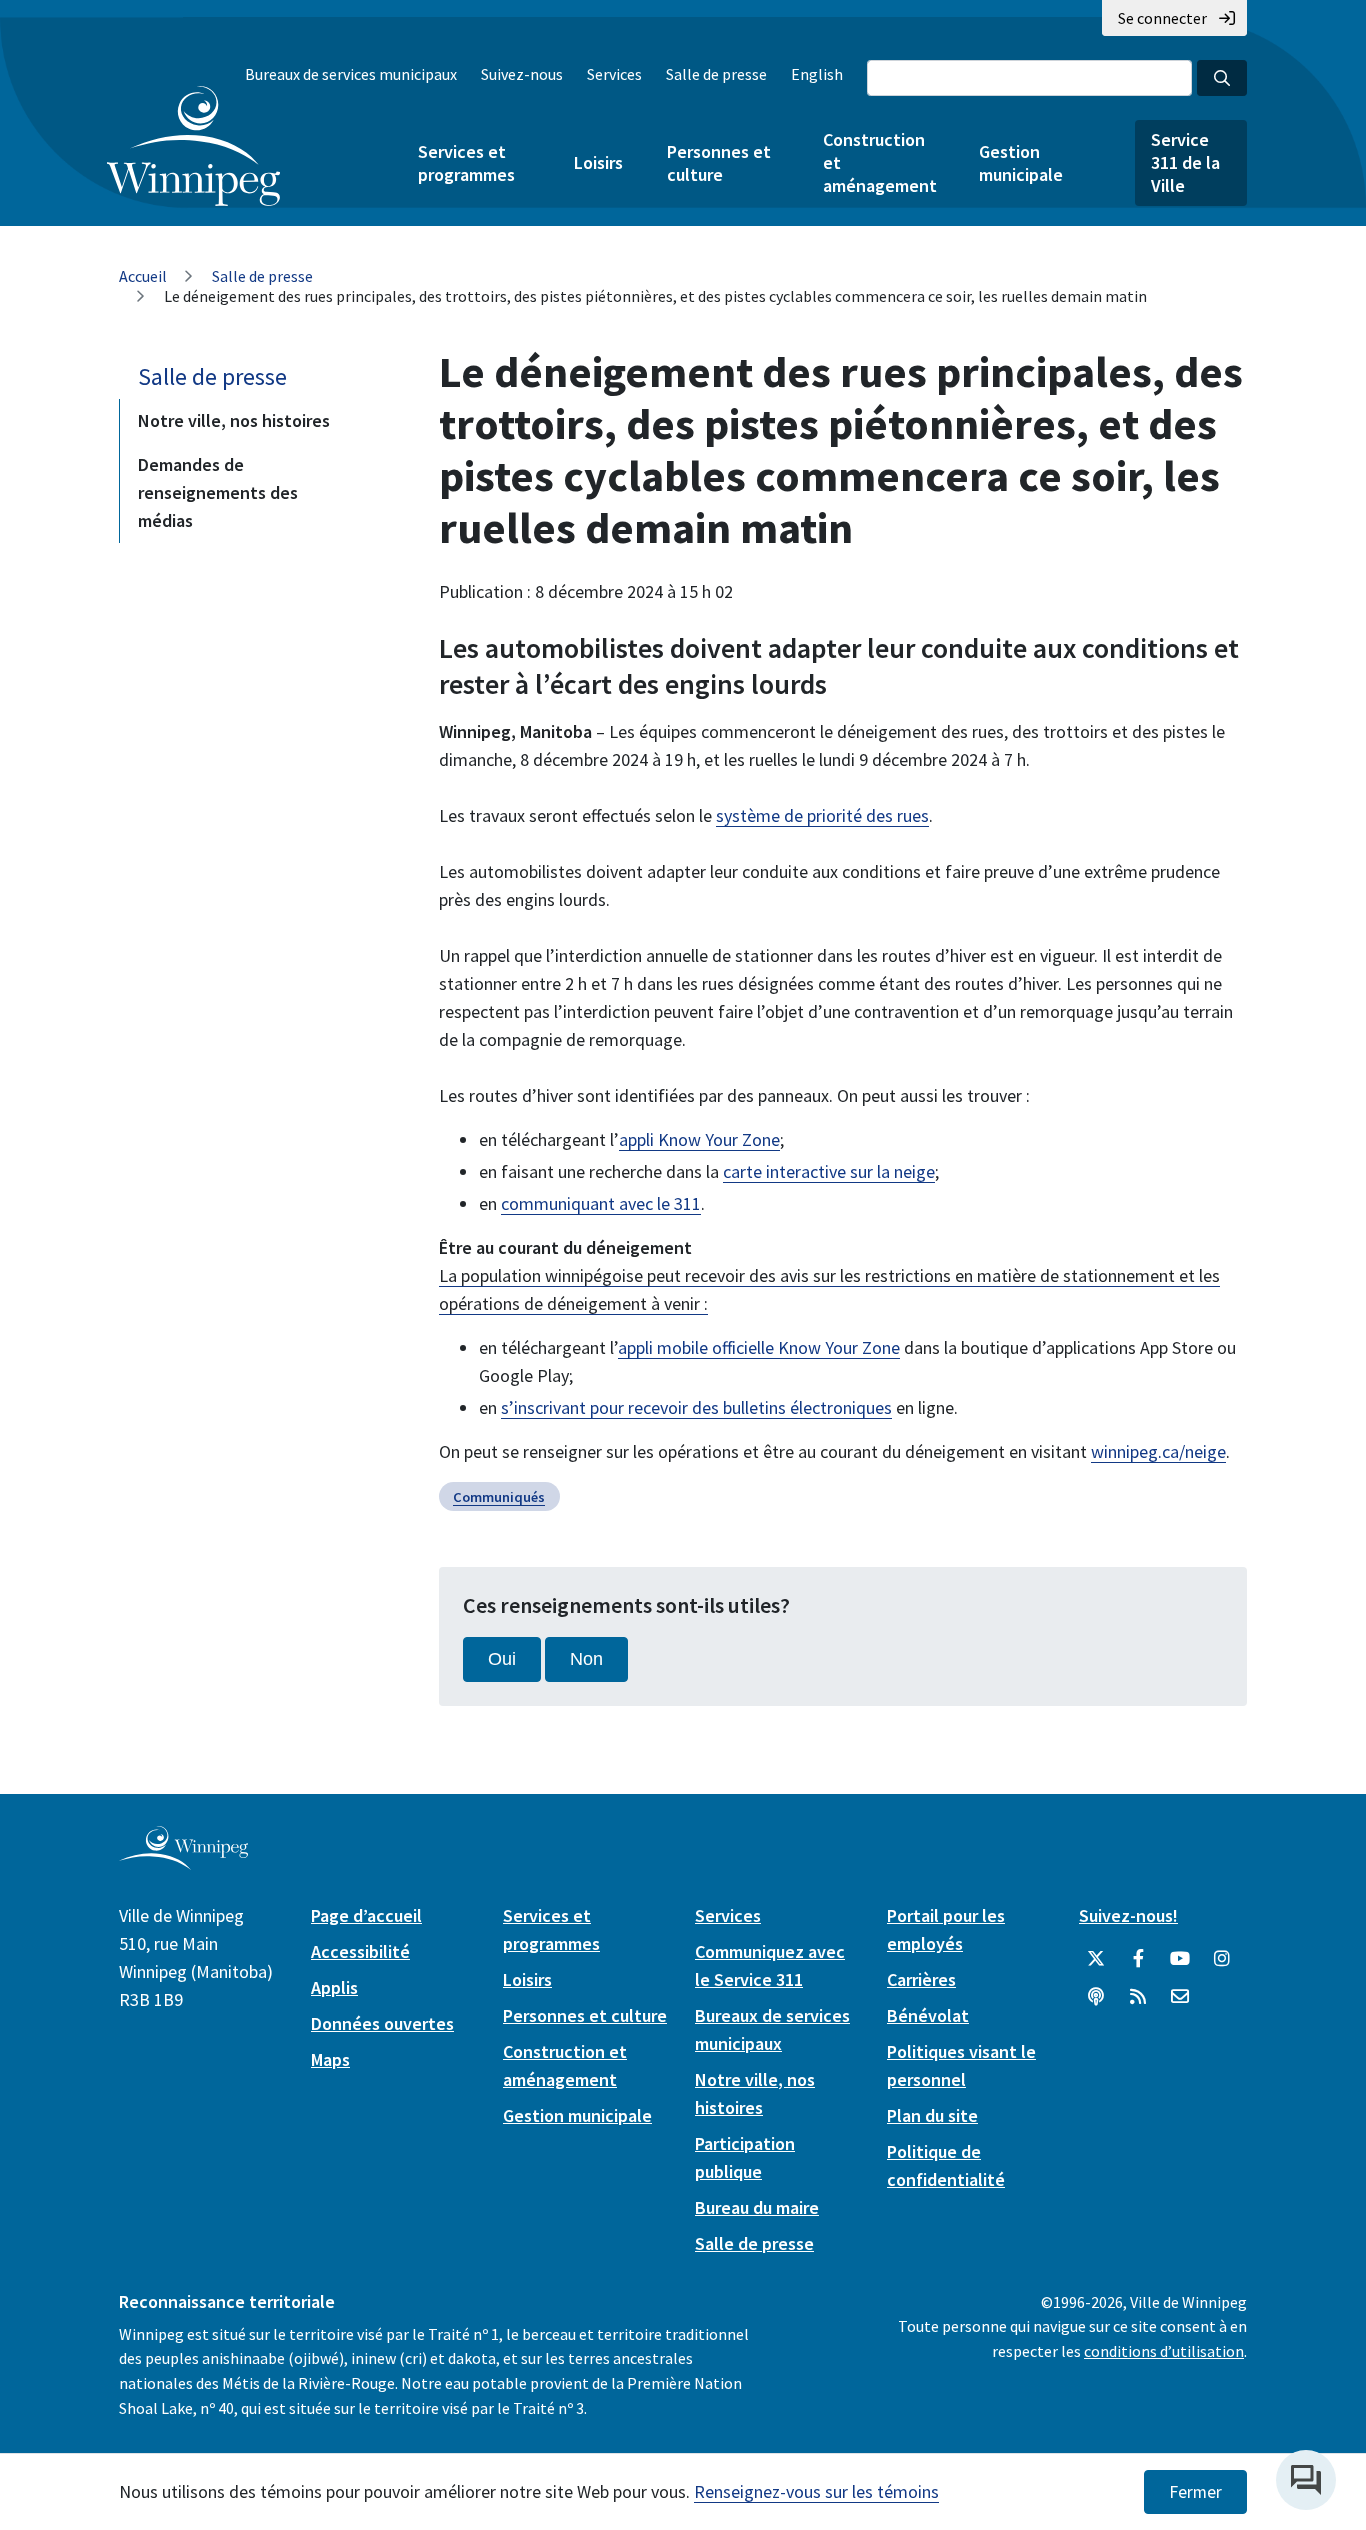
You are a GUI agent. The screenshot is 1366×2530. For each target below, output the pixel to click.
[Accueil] (193, 146)
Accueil (143, 276)
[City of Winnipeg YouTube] (1180, 1959)
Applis (334, 1987)
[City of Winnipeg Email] (1180, 1997)
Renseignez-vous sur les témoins (816, 2491)
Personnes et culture (719, 163)
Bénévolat (928, 2015)
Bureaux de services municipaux (351, 74)
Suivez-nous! (1128, 1915)
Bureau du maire (757, 2207)
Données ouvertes (382, 2023)
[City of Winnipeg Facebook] (1138, 1959)
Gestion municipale (1021, 163)
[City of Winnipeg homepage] (183, 1861)
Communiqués (499, 1497)
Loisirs (598, 162)
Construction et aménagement (879, 162)
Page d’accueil (366, 1915)
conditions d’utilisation (1164, 2351)
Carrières (921, 1979)
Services (614, 74)
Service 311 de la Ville (1185, 162)
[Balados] (1096, 1997)
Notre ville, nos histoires (234, 420)
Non (586, 1659)
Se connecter (1162, 18)
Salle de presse (716, 74)
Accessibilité (360, 1951)
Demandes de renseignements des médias (218, 492)
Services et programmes (466, 163)
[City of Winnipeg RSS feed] (1138, 1997)
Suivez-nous (522, 74)
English (817, 74)
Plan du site (932, 2115)
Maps (330, 2059)
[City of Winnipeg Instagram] (1222, 1959)
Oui (502, 1659)
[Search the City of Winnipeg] (1222, 78)
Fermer (1195, 2492)
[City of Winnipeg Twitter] (1096, 1959)
